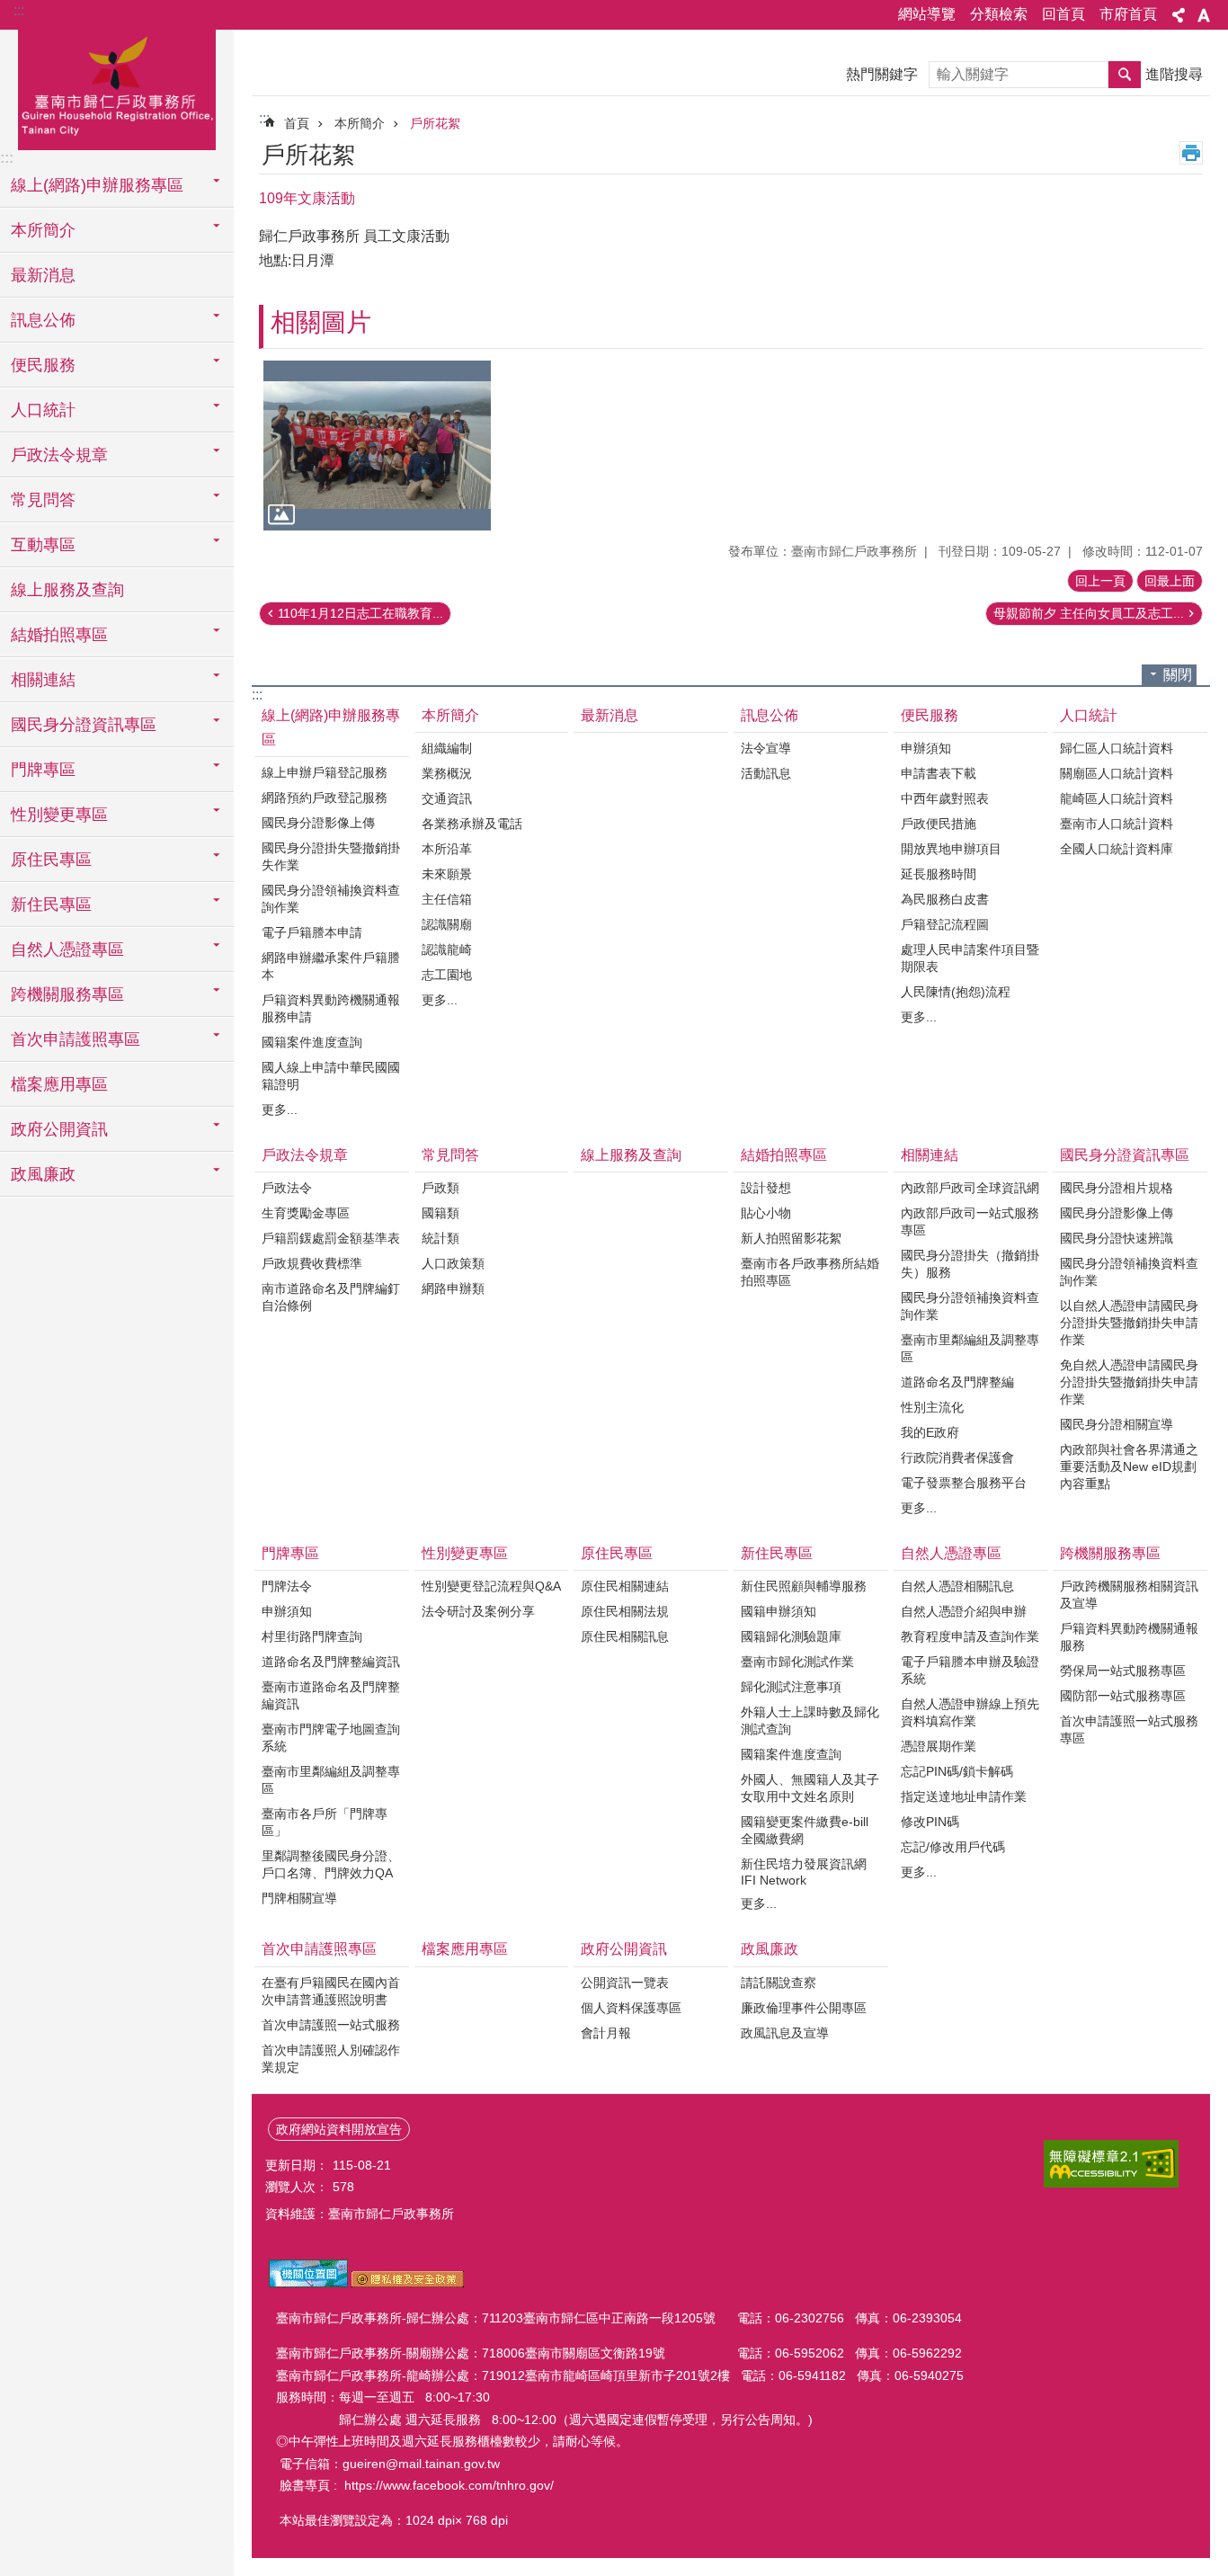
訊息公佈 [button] (43, 320)
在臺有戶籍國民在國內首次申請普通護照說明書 (331, 1991)
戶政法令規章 (305, 1155)
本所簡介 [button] (43, 230)
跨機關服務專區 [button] (67, 994)
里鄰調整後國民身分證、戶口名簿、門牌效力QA (331, 1864)
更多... (280, 1110)
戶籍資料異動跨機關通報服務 (1129, 1637)
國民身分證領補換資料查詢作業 (331, 899)
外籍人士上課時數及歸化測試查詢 (810, 1720)
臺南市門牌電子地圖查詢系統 (331, 1738)
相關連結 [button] (43, 680)
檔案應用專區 (59, 1084)
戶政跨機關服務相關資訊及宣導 (1129, 1595)
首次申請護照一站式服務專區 (1129, 1729)
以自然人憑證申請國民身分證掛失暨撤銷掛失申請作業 (1129, 1323)
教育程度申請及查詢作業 (970, 1636)
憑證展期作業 (939, 1746)
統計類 (440, 1238)
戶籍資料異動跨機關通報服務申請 (331, 1008)
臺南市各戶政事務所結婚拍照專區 (810, 1272)
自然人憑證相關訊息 (957, 1586)
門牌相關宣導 (299, 1898)
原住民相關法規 (625, 1611)
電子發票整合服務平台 (964, 1483)
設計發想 (766, 1188)
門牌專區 (290, 1553)
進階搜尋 (1174, 74)
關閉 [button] (1178, 675)
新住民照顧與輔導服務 (804, 1586)
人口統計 (1089, 715)
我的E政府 (930, 1432)
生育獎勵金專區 (306, 1213)
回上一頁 (1100, 581)
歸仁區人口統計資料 (1117, 748)
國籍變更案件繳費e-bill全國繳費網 (805, 1830)
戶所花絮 (435, 123)
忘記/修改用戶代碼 (953, 1847)
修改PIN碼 (930, 1822)
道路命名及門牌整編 (957, 1382)
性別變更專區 (465, 1553)
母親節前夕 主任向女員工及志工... (1089, 613)
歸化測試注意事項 (791, 1687)
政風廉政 (770, 1949)
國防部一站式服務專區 (1123, 1696)
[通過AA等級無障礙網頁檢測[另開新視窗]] (1111, 2164)
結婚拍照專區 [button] (59, 635)
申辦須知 (926, 748)
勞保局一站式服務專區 (1123, 1671)
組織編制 (447, 748)
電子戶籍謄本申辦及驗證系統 (970, 1670)
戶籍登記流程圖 (945, 924)
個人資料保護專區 (631, 2008)
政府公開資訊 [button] (59, 1129)
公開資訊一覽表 (625, 1983)
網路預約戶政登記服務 (325, 798)
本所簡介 (360, 123)
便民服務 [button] (43, 365)
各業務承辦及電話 (472, 824)
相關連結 (930, 1155)
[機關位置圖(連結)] (308, 2283)
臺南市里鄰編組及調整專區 (970, 1348)
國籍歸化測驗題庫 (791, 1636)
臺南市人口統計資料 (1117, 824)
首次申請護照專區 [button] (76, 1039)
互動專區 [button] (43, 545)
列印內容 (1191, 153)
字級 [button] (1204, 15)
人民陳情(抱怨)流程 (956, 992)
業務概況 (447, 773)
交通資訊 (447, 798)
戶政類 (440, 1188)
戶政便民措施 (939, 824)
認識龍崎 (447, 949)
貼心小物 (766, 1213)
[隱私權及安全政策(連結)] (408, 2283)
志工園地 (447, 975)
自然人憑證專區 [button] (67, 949)
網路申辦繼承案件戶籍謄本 (331, 966)
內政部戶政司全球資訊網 (970, 1188)
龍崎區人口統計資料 (1117, 798)
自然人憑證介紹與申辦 (964, 1611)
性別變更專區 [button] (59, 815)
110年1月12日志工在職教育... (360, 613)
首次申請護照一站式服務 (331, 2025)
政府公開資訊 (624, 1949)
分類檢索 (999, 14)
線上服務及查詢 (67, 590)
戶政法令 (287, 1188)
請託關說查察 (779, 1983)
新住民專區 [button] (51, 905)
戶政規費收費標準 (312, 1263)
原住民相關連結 (625, 1586)
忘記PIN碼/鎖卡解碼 (957, 1771)
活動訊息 (766, 773)
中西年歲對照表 (945, 798)
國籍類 (440, 1213)
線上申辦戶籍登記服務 (325, 772)
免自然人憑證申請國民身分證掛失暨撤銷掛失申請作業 (1129, 1382)
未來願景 (447, 874)
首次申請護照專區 (319, 1949)
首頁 (297, 123)
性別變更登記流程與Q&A (491, 1586)
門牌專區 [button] (43, 770)
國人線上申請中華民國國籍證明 (331, 1076)
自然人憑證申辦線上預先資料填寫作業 (970, 1712)
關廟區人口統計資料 (1117, 773)
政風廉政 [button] (43, 1174)
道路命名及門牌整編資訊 (331, 1662)
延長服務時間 (939, 874)
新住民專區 (777, 1553)
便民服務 (930, 715)
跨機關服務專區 (1110, 1553)
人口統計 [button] (43, 410)
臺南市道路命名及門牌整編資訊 (331, 1695)
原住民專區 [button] (51, 860)
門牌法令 (287, 1586)
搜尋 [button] (1125, 75)
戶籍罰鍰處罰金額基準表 (331, 1238)
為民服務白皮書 (945, 899)
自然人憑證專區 (951, 1553)
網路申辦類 (453, 1288)
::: (19, 10)
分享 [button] (1179, 15)
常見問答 (450, 1155)
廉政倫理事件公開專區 (804, 2008)
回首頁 (1063, 14)
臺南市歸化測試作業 (797, 1662)
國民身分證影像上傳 (318, 823)
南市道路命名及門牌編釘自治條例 (331, 1297)
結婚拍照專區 (784, 1155)
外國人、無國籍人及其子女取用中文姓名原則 (810, 1788)
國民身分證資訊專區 (1125, 1155)
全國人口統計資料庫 (1117, 849)
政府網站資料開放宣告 (339, 2129)
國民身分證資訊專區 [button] (84, 725)
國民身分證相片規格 (1117, 1188)
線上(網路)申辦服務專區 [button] (97, 185)
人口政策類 (453, 1263)
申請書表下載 (939, 773)
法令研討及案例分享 (478, 1611)
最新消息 (43, 275)
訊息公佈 (770, 715)
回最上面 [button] (1170, 581)
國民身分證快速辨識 (1117, 1238)
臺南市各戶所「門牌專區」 (325, 1822)
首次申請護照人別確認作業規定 (331, 2059)
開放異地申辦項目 (951, 849)
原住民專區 (617, 1553)
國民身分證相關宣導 (1117, 1424)
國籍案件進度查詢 (312, 1042)
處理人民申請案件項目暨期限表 (970, 958)
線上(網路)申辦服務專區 (331, 727)
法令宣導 (766, 748)
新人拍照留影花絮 (791, 1238)
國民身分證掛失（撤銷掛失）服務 (970, 1264)
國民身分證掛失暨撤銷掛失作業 (331, 856)
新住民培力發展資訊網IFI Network (804, 1872)
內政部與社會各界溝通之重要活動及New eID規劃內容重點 (1129, 1466)
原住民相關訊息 (625, 1636)
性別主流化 (932, 1407)
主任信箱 (447, 899)
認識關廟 (447, 924)
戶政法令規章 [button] (59, 455)
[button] (377, 446)
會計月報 (606, 2033)
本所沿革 (447, 849)
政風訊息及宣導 (785, 2033)
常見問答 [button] (43, 500)
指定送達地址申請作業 (964, 1796)
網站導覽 (927, 14)
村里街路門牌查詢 (312, 1636)
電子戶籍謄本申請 (312, 932)
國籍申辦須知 (779, 1611)
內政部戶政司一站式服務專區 (970, 1221)
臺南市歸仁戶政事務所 (117, 87)
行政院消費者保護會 (957, 1457)
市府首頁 (1128, 14)
